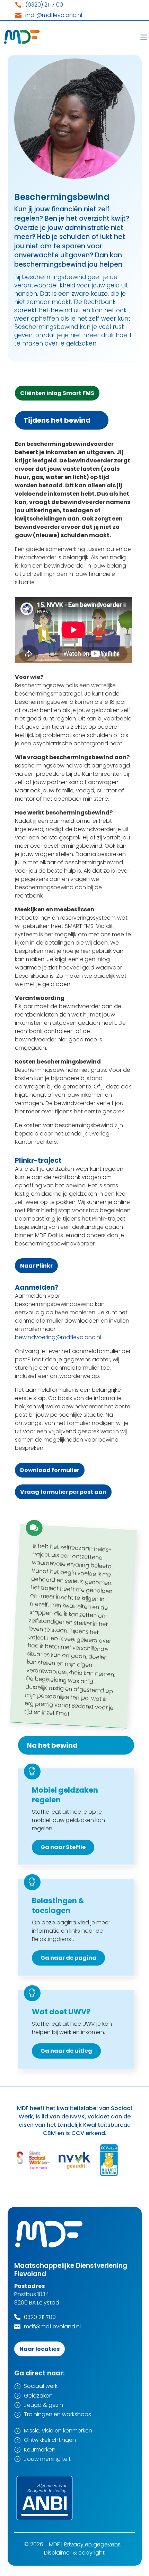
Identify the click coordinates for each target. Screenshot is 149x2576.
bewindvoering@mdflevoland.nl (58, 1337)
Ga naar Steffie (63, 1847)
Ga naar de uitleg (66, 2051)
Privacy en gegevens (92, 2544)
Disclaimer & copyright (74, 2553)
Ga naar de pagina (68, 1958)
